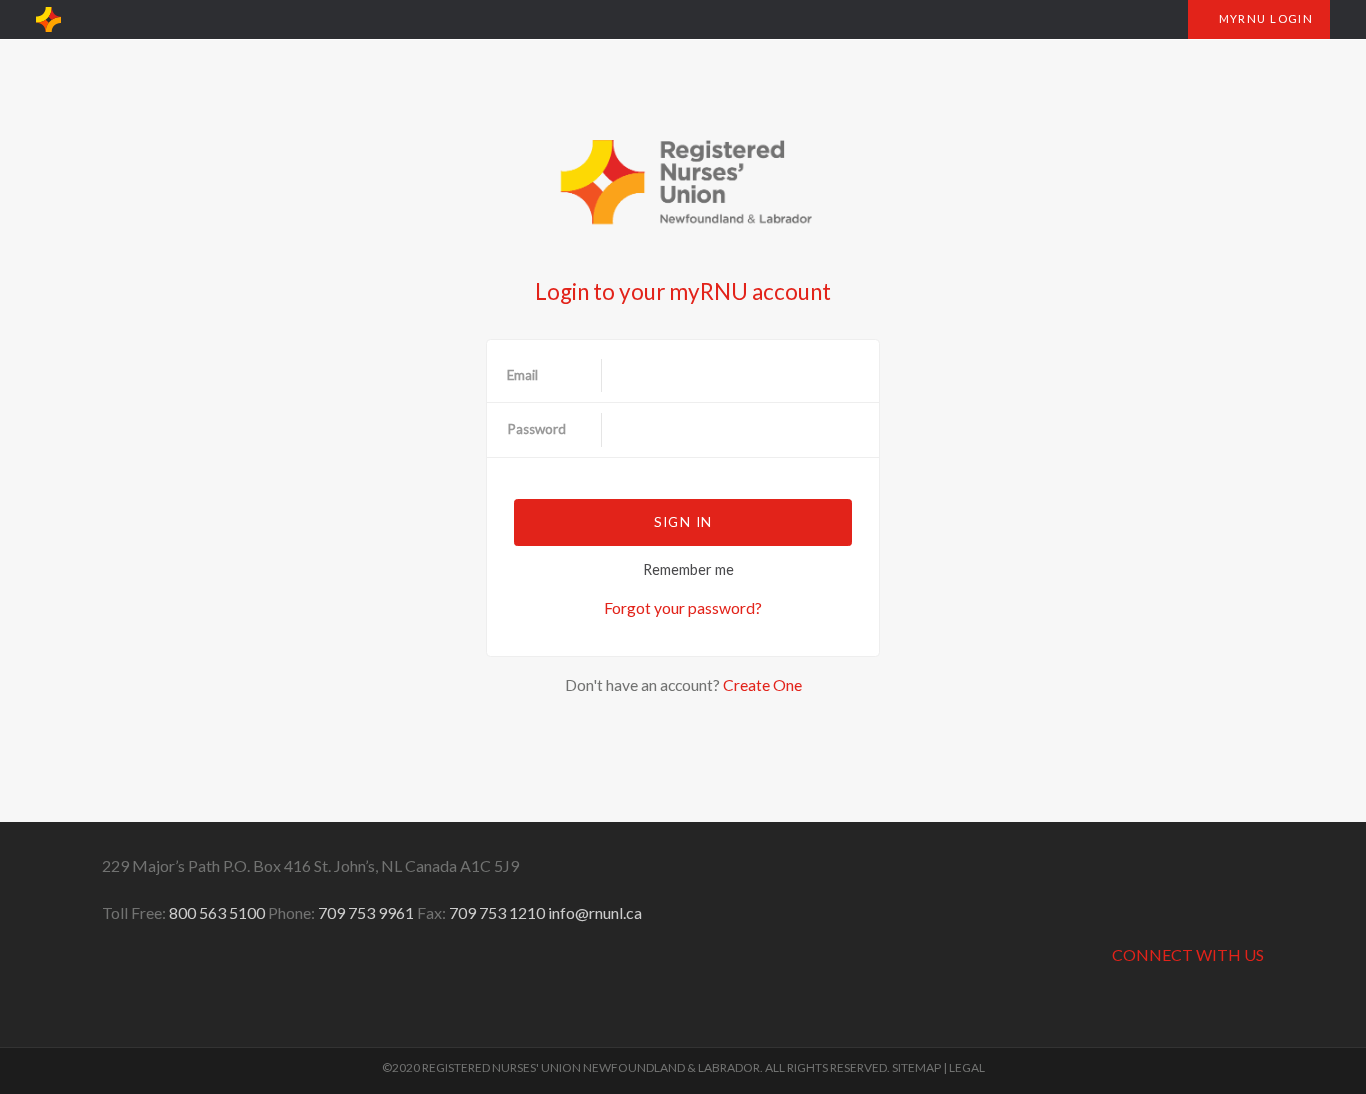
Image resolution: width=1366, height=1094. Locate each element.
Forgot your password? (683, 607)
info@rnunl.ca (595, 912)
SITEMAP (916, 1067)
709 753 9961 (366, 912)
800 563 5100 (217, 912)
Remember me (688, 569)
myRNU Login (1264, 18)
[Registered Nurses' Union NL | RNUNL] (48, 20)
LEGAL (967, 1067)
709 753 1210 (497, 912)
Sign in (683, 522)
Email (522, 375)
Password (536, 429)
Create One (762, 684)
